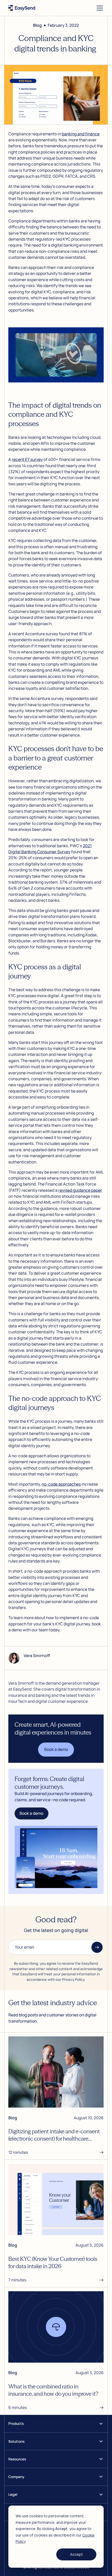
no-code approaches (61, 1484)
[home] (22, 8)
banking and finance (81, 134)
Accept (76, 2554)
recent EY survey (27, 459)
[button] (99, 8)
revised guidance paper (80, 1190)
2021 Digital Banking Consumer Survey (50, 849)
